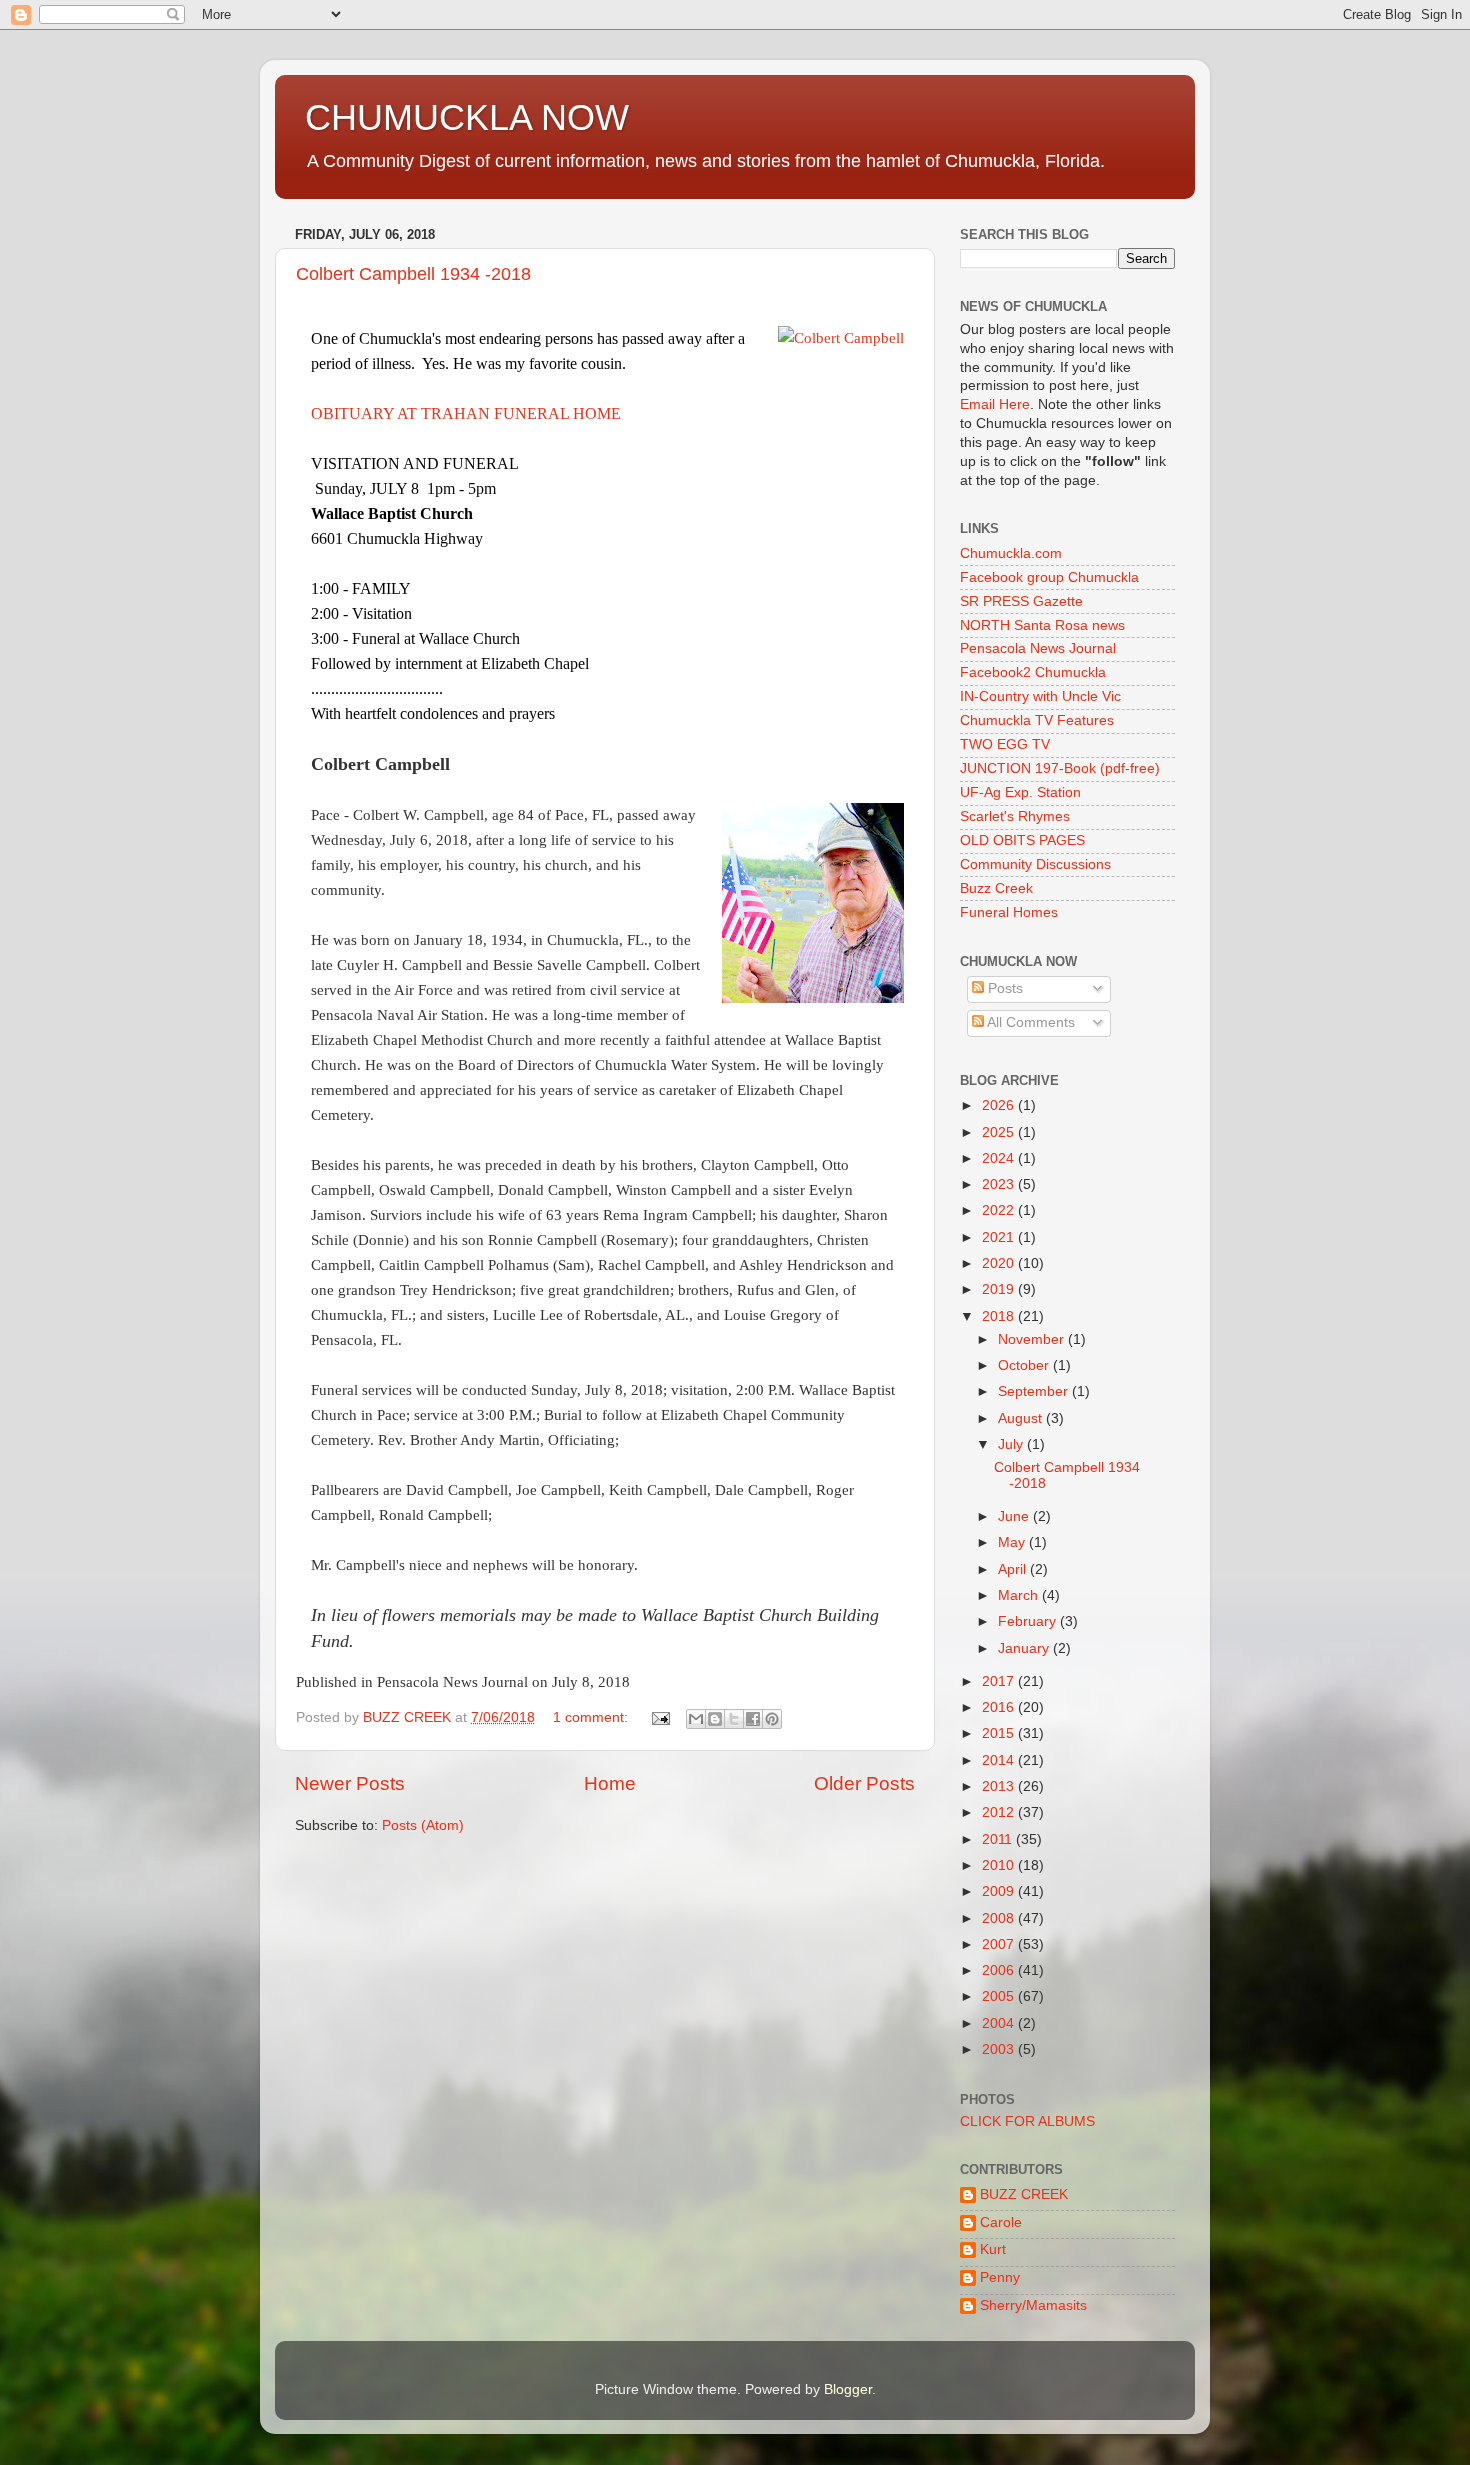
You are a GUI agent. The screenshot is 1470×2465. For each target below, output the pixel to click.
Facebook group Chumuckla (1049, 577)
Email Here (995, 404)
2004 (1000, 2023)
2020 (1000, 1263)
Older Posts (864, 1783)
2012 (1000, 1812)
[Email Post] (659, 1717)
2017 (1000, 1681)
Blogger (848, 2389)
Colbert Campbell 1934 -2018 (413, 274)
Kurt (993, 2249)
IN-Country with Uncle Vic (1040, 696)
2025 (1000, 1132)
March (1020, 1595)
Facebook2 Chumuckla (1033, 672)
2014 (1000, 1760)
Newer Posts (350, 1783)
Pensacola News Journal (1038, 648)
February (1029, 1621)
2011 (999, 1839)
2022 (1000, 1210)
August (1022, 1418)
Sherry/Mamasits (1033, 2305)
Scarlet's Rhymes (1015, 816)
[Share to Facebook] (753, 1719)
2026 (1000, 1105)
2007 (1000, 1944)
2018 (1000, 1316)
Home (610, 1783)
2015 (1000, 1733)
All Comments (1029, 1022)
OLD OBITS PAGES (1022, 840)
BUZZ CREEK (1024, 2194)
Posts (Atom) (423, 1825)
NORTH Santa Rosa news (1042, 625)
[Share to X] (734, 1719)
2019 (1000, 1289)
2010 (1000, 1865)
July (1012, 1444)
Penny (1000, 2277)
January (1025, 1648)
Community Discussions (1035, 864)
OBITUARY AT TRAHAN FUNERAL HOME (466, 413)
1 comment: (592, 1717)
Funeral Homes (1009, 912)
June (1015, 1516)
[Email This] (696, 1719)
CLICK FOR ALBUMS (1027, 2121)
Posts (1003, 988)
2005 (1000, 1996)
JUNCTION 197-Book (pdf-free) (1060, 768)
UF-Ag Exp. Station (1020, 792)
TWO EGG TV (1005, 744)
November (1033, 1339)
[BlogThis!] (715, 1719)
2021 (1000, 1237)
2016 (1000, 1707)
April (1014, 1569)
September (1035, 1391)
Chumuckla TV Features (1037, 720)
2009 (1000, 1891)
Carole (1001, 2222)
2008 (1000, 1918)
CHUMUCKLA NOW (467, 117)
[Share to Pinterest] (772, 1719)
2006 (1000, 1970)
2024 (1000, 1158)
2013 (1000, 1786)
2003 (1000, 2049)
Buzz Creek (996, 888)
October (1025, 1365)
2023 (1000, 1184)
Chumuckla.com (1011, 553)
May (1013, 1542)
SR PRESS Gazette (1021, 601)
